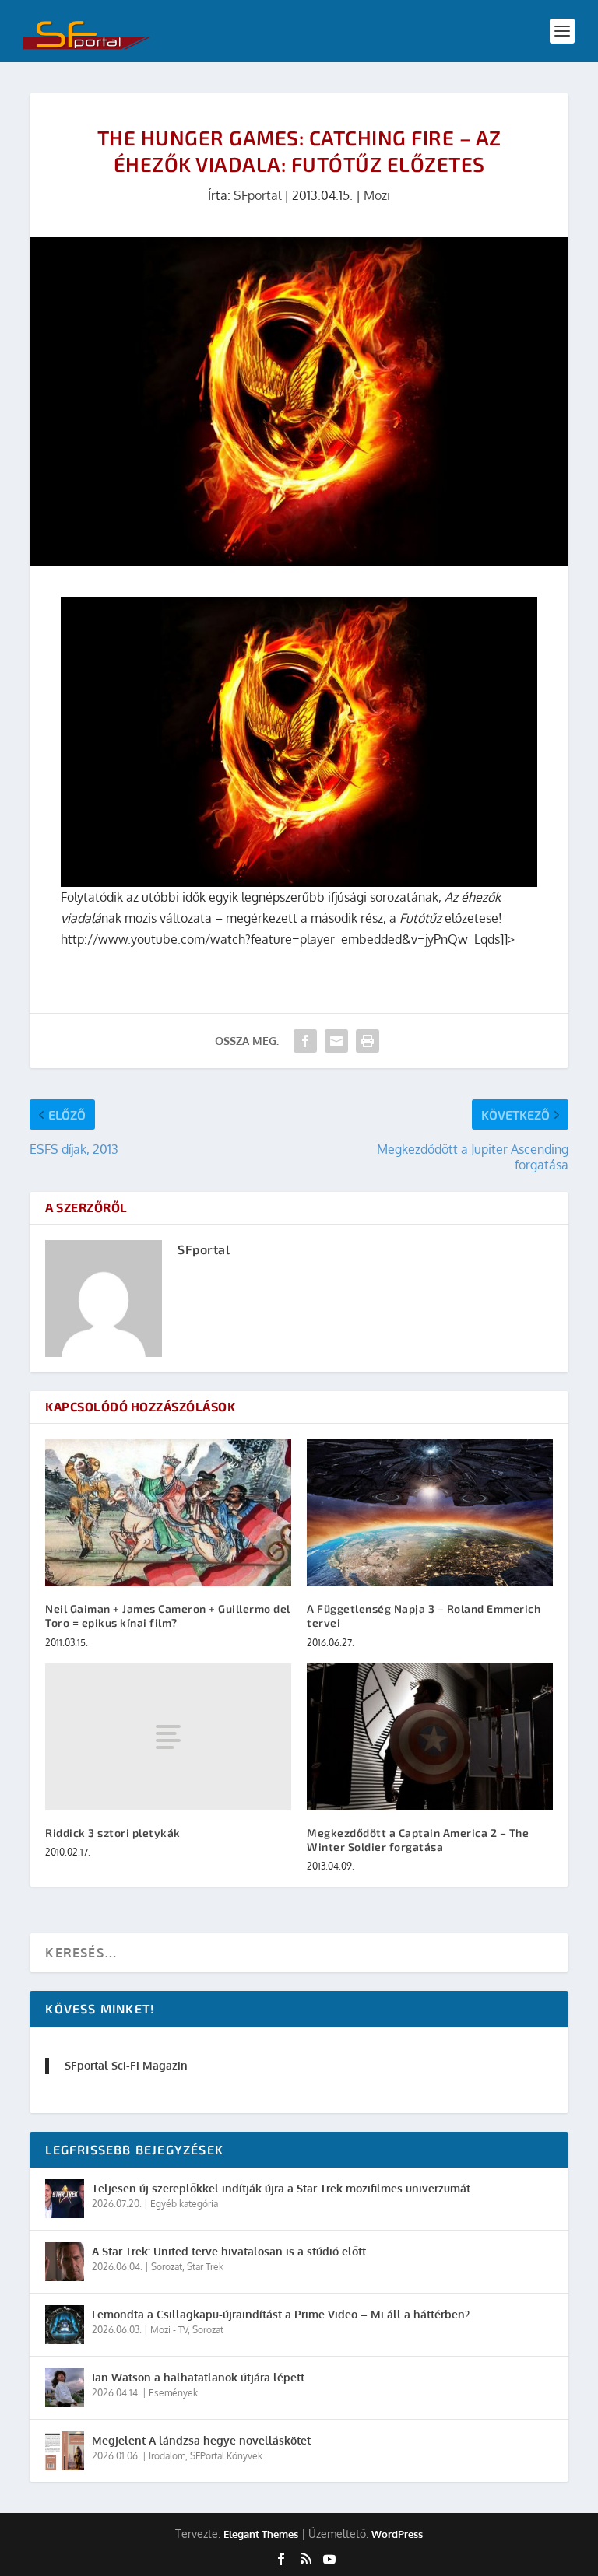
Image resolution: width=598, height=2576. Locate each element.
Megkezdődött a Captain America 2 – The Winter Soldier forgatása (418, 1840)
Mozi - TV (169, 2330)
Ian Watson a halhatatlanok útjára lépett (198, 2377)
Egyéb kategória (184, 2204)
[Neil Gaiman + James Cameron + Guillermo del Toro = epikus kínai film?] (168, 1513)
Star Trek (205, 2267)
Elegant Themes (261, 2534)
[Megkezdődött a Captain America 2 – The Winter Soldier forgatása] (430, 1737)
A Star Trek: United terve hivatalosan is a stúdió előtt (229, 2251)
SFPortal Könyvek (226, 2456)
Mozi (377, 195)
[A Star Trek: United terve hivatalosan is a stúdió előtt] (65, 2262)
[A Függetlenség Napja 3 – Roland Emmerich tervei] (430, 1513)
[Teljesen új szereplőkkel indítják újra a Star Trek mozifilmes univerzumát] (65, 2199)
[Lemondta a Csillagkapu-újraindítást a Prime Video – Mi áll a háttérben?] (65, 2325)
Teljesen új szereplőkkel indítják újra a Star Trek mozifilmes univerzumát (281, 2188)
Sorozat (167, 2267)
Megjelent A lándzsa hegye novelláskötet (201, 2440)
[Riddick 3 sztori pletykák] (168, 1737)
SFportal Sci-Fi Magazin (126, 2065)
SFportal (257, 195)
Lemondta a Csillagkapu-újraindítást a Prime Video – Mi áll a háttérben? (281, 2314)
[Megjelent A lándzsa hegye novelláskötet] (65, 2451)
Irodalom (167, 2456)
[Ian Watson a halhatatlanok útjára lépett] (65, 2388)
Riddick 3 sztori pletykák (113, 1833)
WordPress (397, 2534)
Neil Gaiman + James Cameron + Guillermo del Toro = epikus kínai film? (168, 1616)
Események (173, 2393)
